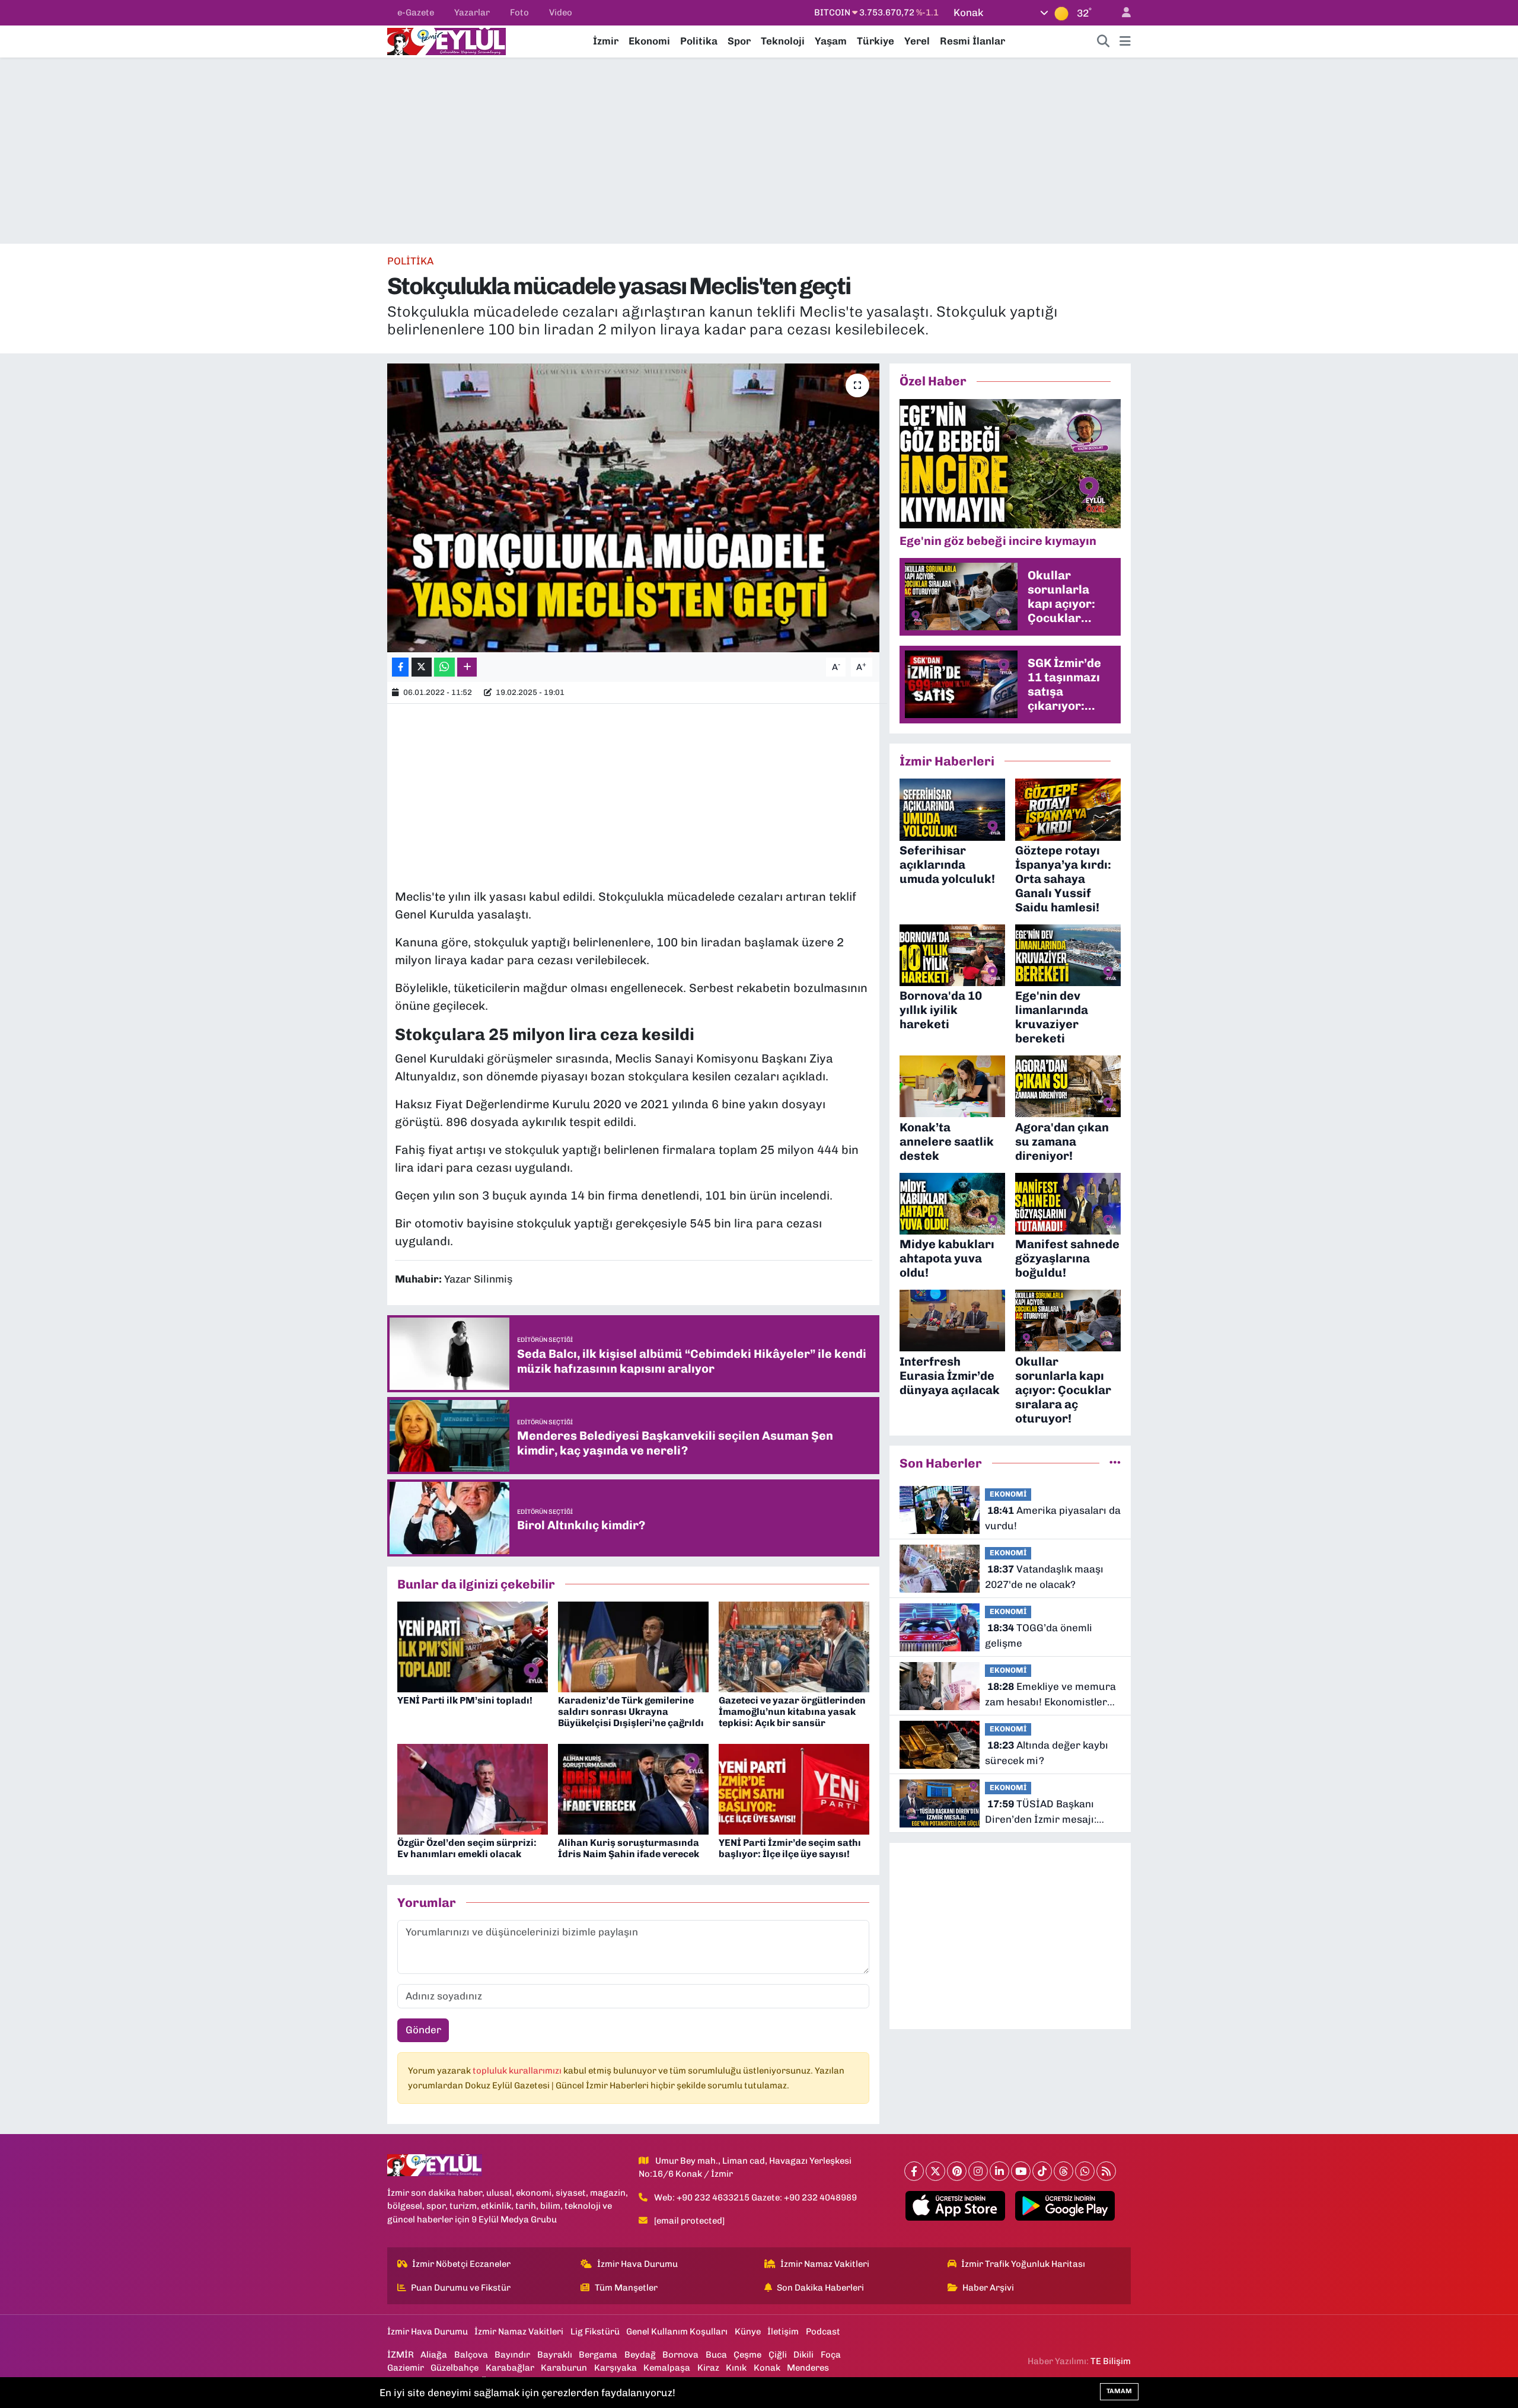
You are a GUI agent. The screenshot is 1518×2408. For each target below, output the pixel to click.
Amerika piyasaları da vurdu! (1053, 1518)
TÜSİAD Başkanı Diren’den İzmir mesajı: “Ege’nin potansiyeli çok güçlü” (1041, 1812)
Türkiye (876, 41)
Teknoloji (783, 41)
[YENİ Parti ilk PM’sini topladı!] (473, 1646)
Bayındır (512, 2355)
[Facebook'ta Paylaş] (400, 667)
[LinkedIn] (999, 2171)
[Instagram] (978, 2171)
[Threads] (1063, 2171)
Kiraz (708, 2368)
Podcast (823, 2332)
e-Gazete (416, 12)
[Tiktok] (1042, 2171)
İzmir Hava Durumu (637, 2264)
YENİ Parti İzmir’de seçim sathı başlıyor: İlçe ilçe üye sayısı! (790, 1848)
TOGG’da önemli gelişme (1039, 1635)
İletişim (783, 2332)
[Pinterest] (957, 2171)
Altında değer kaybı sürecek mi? (1047, 1753)
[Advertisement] (759, 151)
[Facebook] (914, 2171)
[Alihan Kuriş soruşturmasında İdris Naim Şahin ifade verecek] (633, 1788)
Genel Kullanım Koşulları (677, 2332)
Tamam (1119, 2391)
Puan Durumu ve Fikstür (461, 2288)
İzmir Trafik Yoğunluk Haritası (1023, 2264)
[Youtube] (1021, 2171)
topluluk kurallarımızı (518, 2071)
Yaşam (831, 41)
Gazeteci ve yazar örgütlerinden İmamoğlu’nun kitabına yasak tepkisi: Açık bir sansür (792, 1712)
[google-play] (1065, 2206)
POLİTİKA (410, 261)
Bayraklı (555, 2355)
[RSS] (1106, 2171)
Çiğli (778, 2355)
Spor (739, 41)
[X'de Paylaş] (422, 667)
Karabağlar (510, 2368)
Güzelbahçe (455, 2368)
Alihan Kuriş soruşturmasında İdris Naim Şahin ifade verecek (629, 1848)
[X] (935, 2171)
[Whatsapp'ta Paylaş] (444, 667)
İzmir (606, 41)
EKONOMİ (1008, 1494)
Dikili (803, 2355)
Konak (767, 2368)
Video (561, 12)
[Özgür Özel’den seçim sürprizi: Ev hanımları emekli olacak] (473, 1788)
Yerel (917, 41)
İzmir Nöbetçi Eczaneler (461, 2264)
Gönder (423, 2030)
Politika (699, 41)
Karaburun (564, 2368)
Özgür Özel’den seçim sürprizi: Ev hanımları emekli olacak (467, 1848)
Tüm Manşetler (626, 2288)
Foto (519, 12)
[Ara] (1104, 42)
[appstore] (956, 2206)
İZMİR (401, 2355)
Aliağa (434, 2355)
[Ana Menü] (1125, 42)
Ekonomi (649, 41)
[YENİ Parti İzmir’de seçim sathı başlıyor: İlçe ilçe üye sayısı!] (794, 1788)
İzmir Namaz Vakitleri (825, 2264)
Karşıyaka (616, 2368)
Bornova (680, 2355)
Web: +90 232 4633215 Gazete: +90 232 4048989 (755, 2198)
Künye (748, 2332)
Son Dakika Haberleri (820, 2288)
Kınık (736, 2368)
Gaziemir (406, 2368)
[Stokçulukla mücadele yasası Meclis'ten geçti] (634, 508)
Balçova (471, 2355)
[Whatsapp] (1085, 2171)
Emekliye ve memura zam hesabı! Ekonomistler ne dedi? (1050, 1695)
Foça (831, 2355)
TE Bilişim (1111, 2361)
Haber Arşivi (988, 2288)
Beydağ (640, 2355)
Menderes (808, 2368)
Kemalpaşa (667, 2368)
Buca (716, 2355)
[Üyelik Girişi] (1121, 13)
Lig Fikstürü (595, 2332)
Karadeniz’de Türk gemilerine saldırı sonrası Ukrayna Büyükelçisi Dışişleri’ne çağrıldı (631, 1712)
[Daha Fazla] (467, 667)
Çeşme (747, 2355)
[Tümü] (1115, 1463)
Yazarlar (472, 12)
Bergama (598, 2355)
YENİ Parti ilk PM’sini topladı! (465, 1700)
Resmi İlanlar (972, 41)
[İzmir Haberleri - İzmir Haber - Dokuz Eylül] (447, 40)
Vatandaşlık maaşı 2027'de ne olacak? (1044, 1577)
